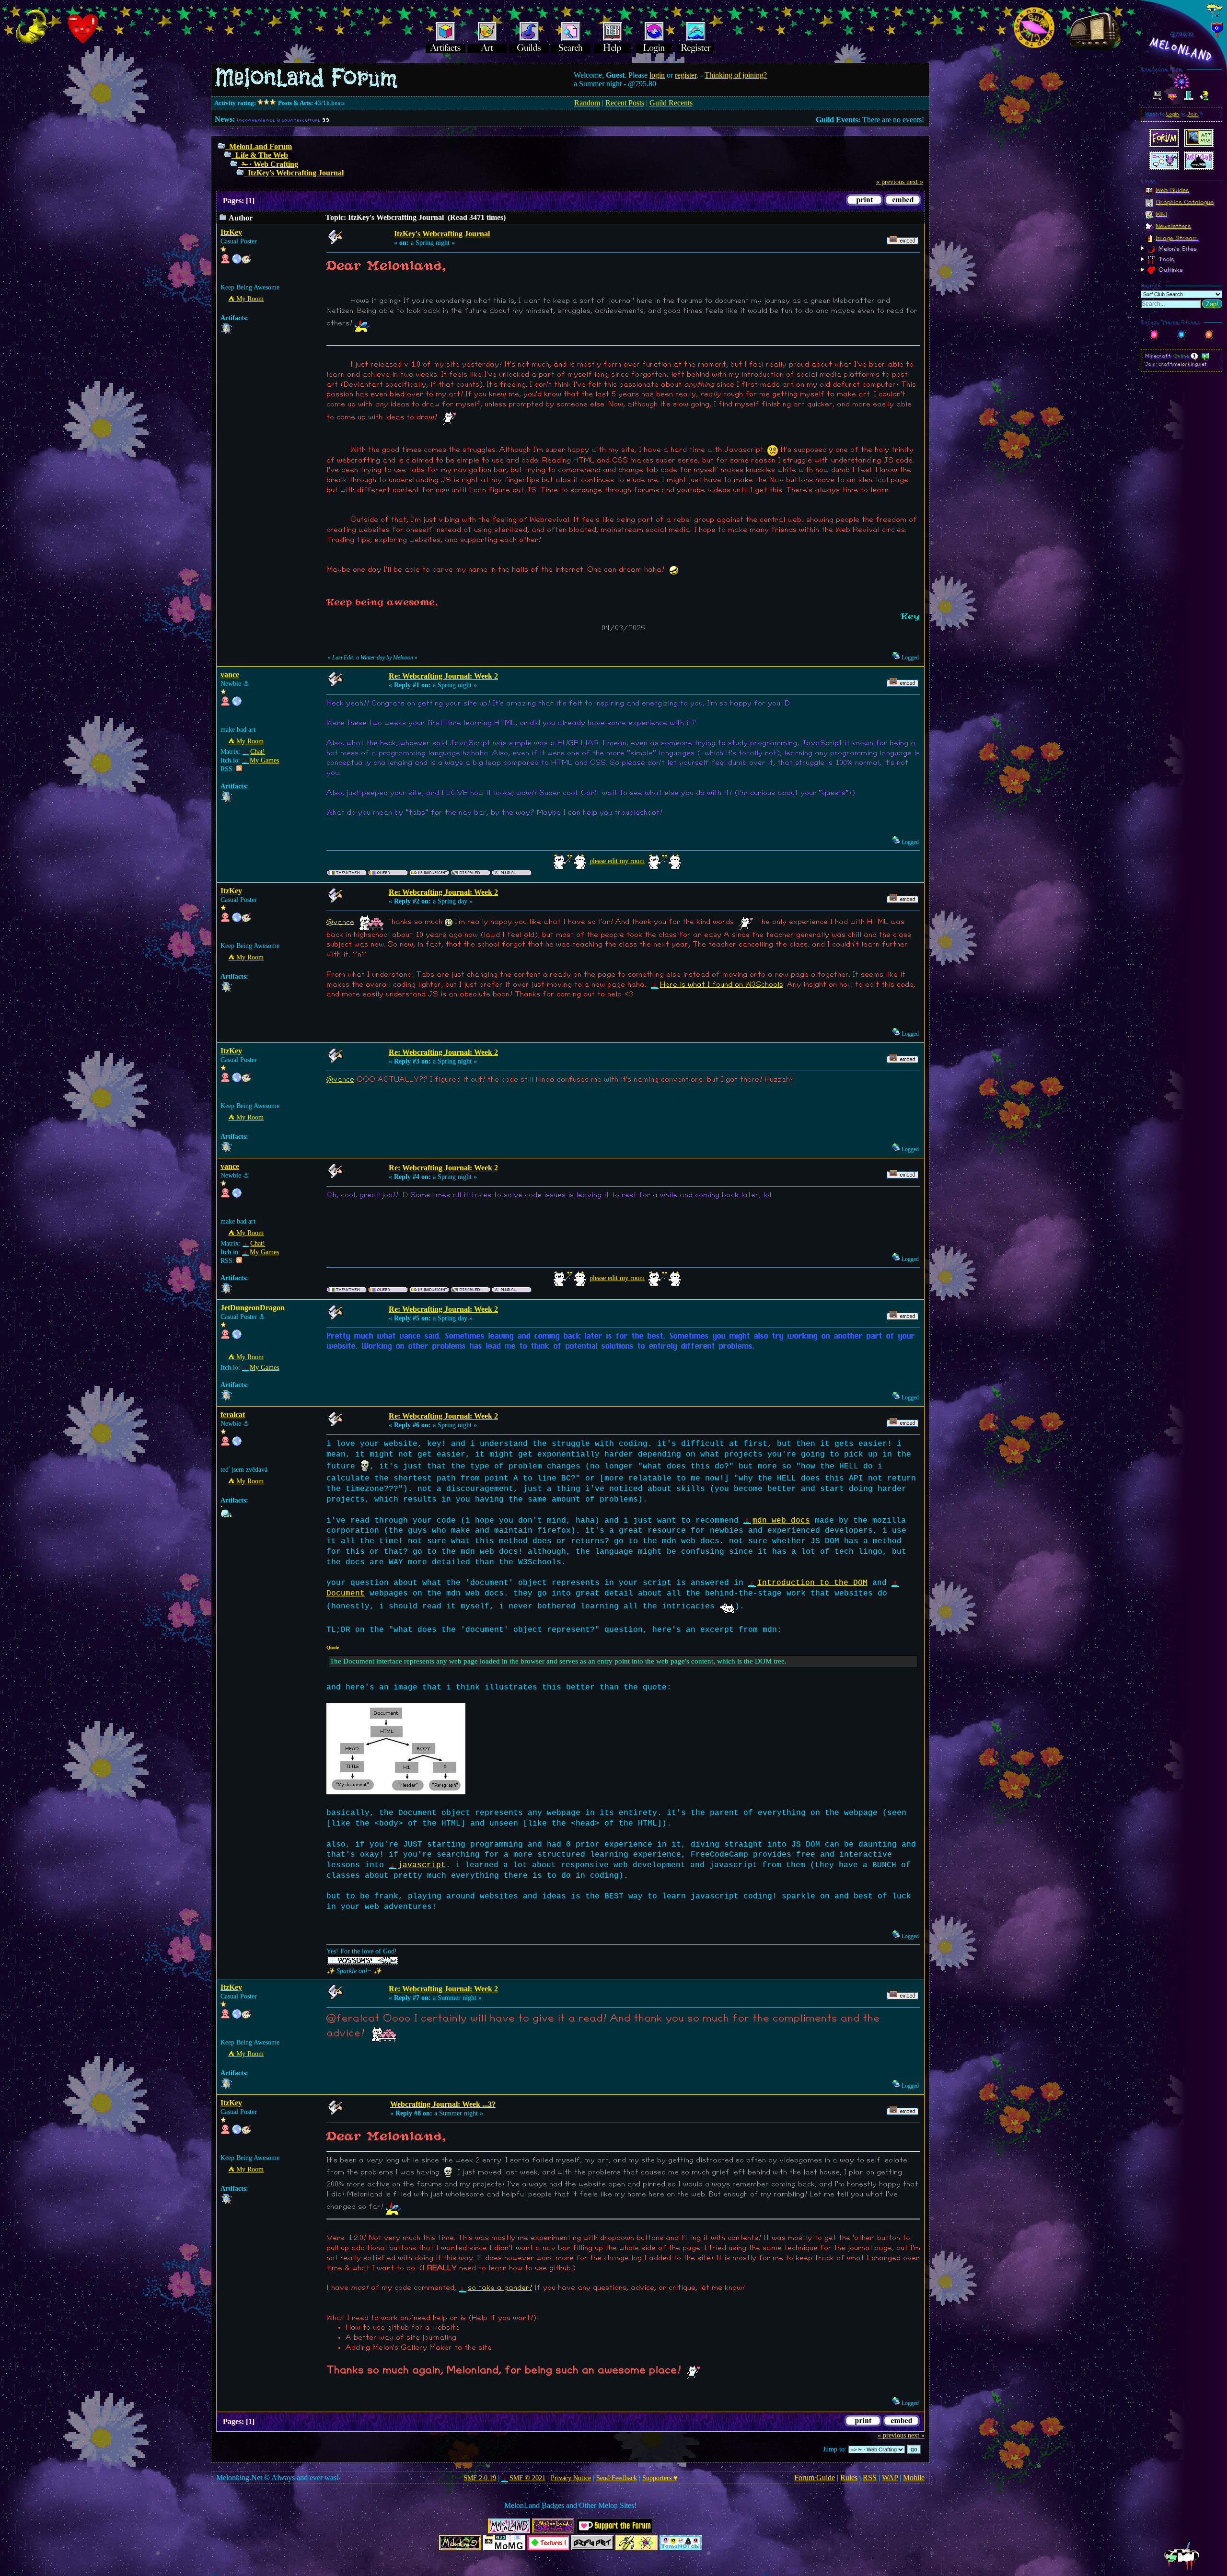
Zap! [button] (1212, 304)
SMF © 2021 (527, 2478)
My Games (264, 760)
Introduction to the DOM (812, 1583)
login (657, 75)
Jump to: (835, 2449)
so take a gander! (500, 2288)
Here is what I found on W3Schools (722, 985)
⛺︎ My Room (246, 299)
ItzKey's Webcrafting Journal (296, 173)
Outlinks (1170, 270)
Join (1192, 114)
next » (915, 182)
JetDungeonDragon (253, 1308)
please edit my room (617, 861)
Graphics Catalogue (1185, 202)
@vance (340, 922)
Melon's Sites (1177, 248)
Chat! (258, 752)
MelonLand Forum (260, 146)
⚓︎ (246, 684)
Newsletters (1173, 226)
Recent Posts (625, 103)
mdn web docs (781, 1521)
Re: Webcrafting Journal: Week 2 (443, 676)
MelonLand (1181, 50)
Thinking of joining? (736, 75)
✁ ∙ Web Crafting (270, 164)
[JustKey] (237, 261)
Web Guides (1172, 190)
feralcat (233, 1415)
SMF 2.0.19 (480, 2478)
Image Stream (1177, 238)
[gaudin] (237, 1444)
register (686, 75)
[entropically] (237, 704)
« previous (890, 182)
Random (587, 103)
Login (1173, 114)
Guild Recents (671, 103)
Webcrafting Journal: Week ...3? (443, 2104)
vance (230, 675)
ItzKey (231, 232)
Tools (1165, 259)
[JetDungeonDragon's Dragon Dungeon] (237, 1337)
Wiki (1161, 214)
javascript (422, 1865)
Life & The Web (262, 155)
